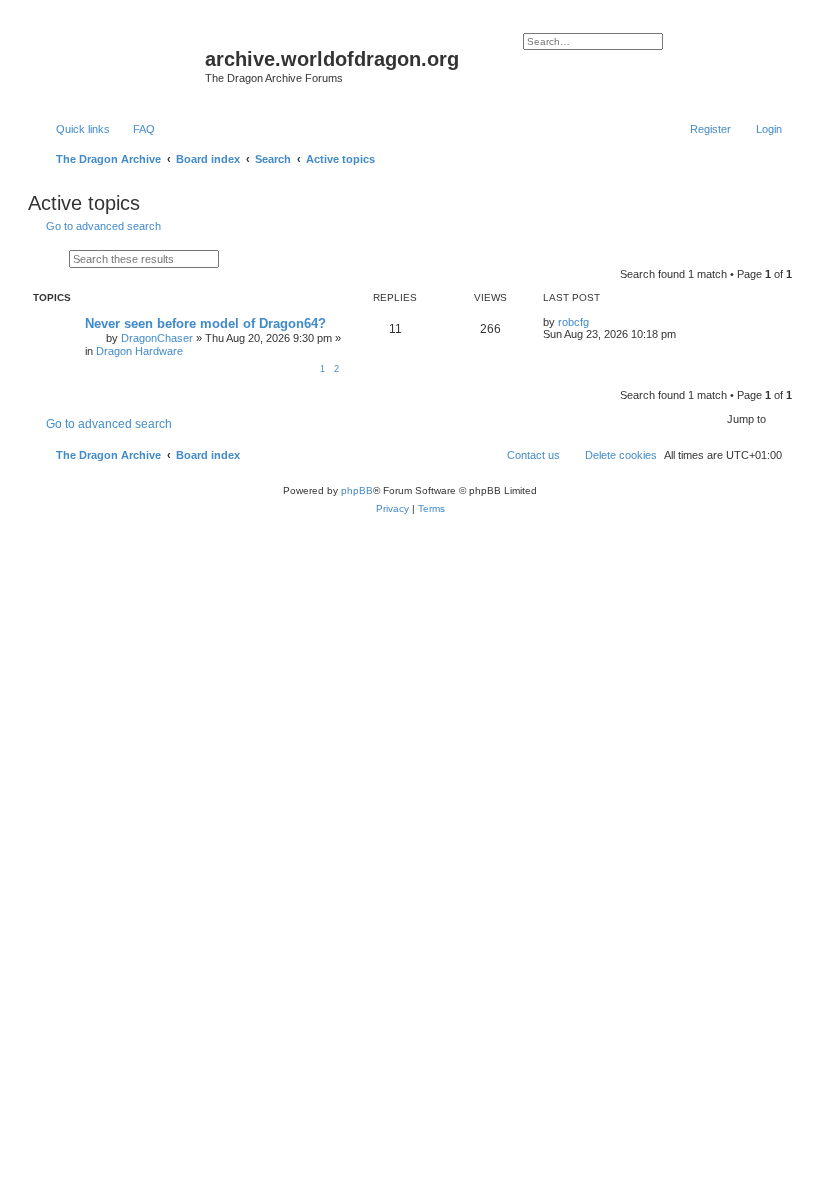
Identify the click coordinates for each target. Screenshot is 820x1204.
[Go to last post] (598, 322)
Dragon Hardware (139, 351)
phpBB (357, 490)
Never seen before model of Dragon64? (205, 323)
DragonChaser (157, 338)
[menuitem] (135, 129)
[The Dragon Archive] (119, 65)
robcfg (573, 322)
